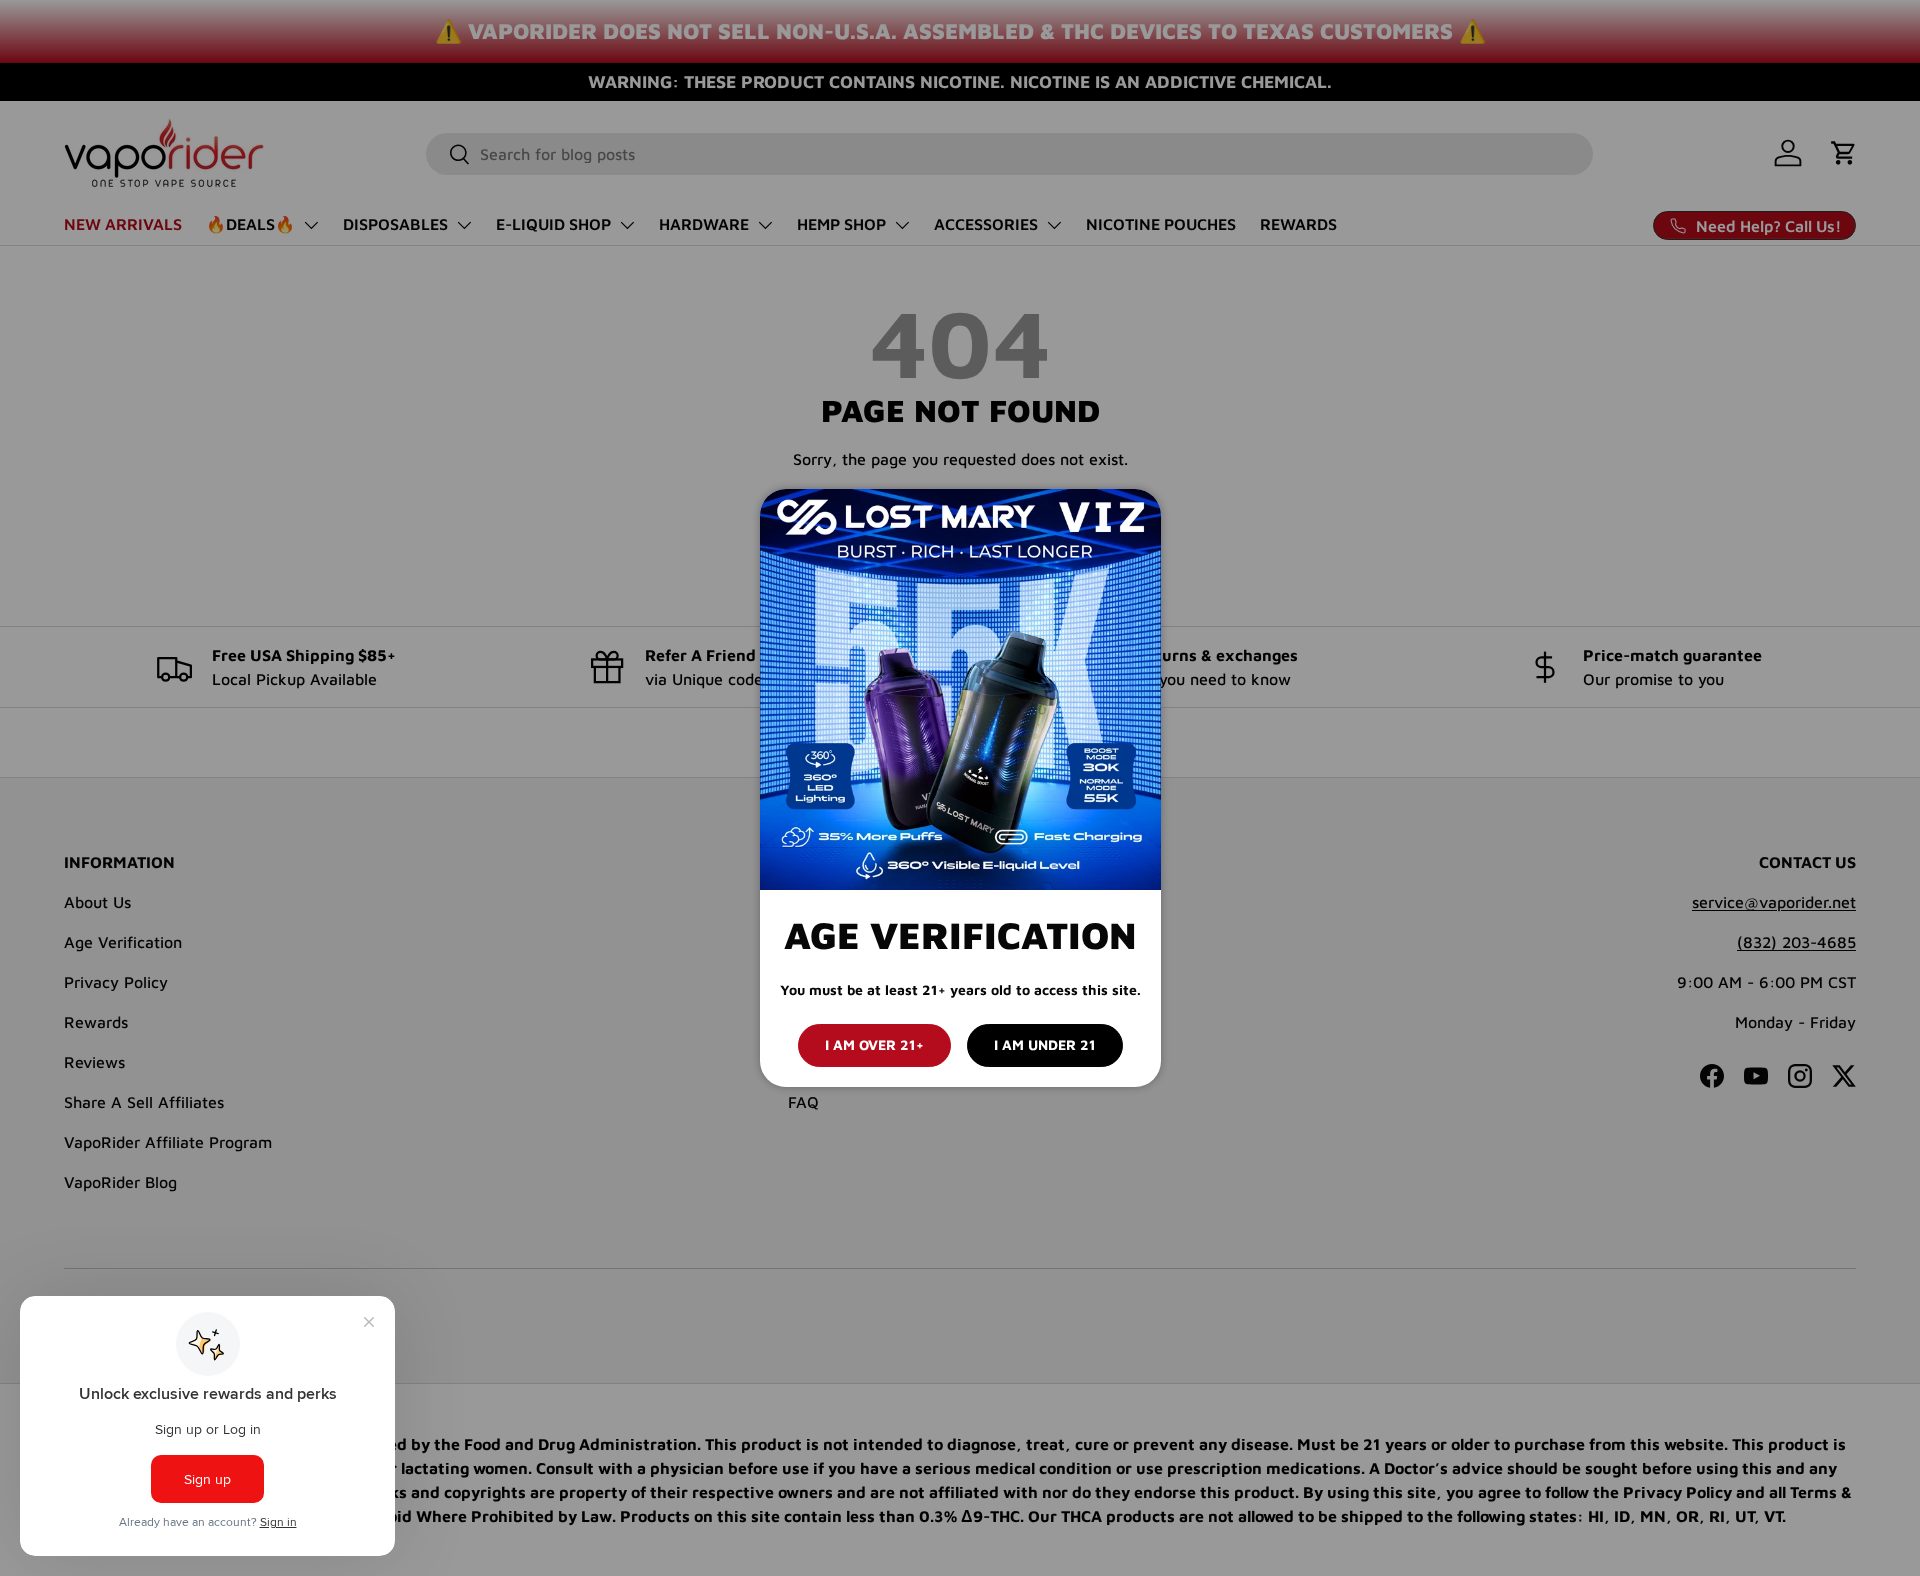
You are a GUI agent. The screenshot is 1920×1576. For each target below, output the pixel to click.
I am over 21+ (874, 1044)
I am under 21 (1045, 1044)
